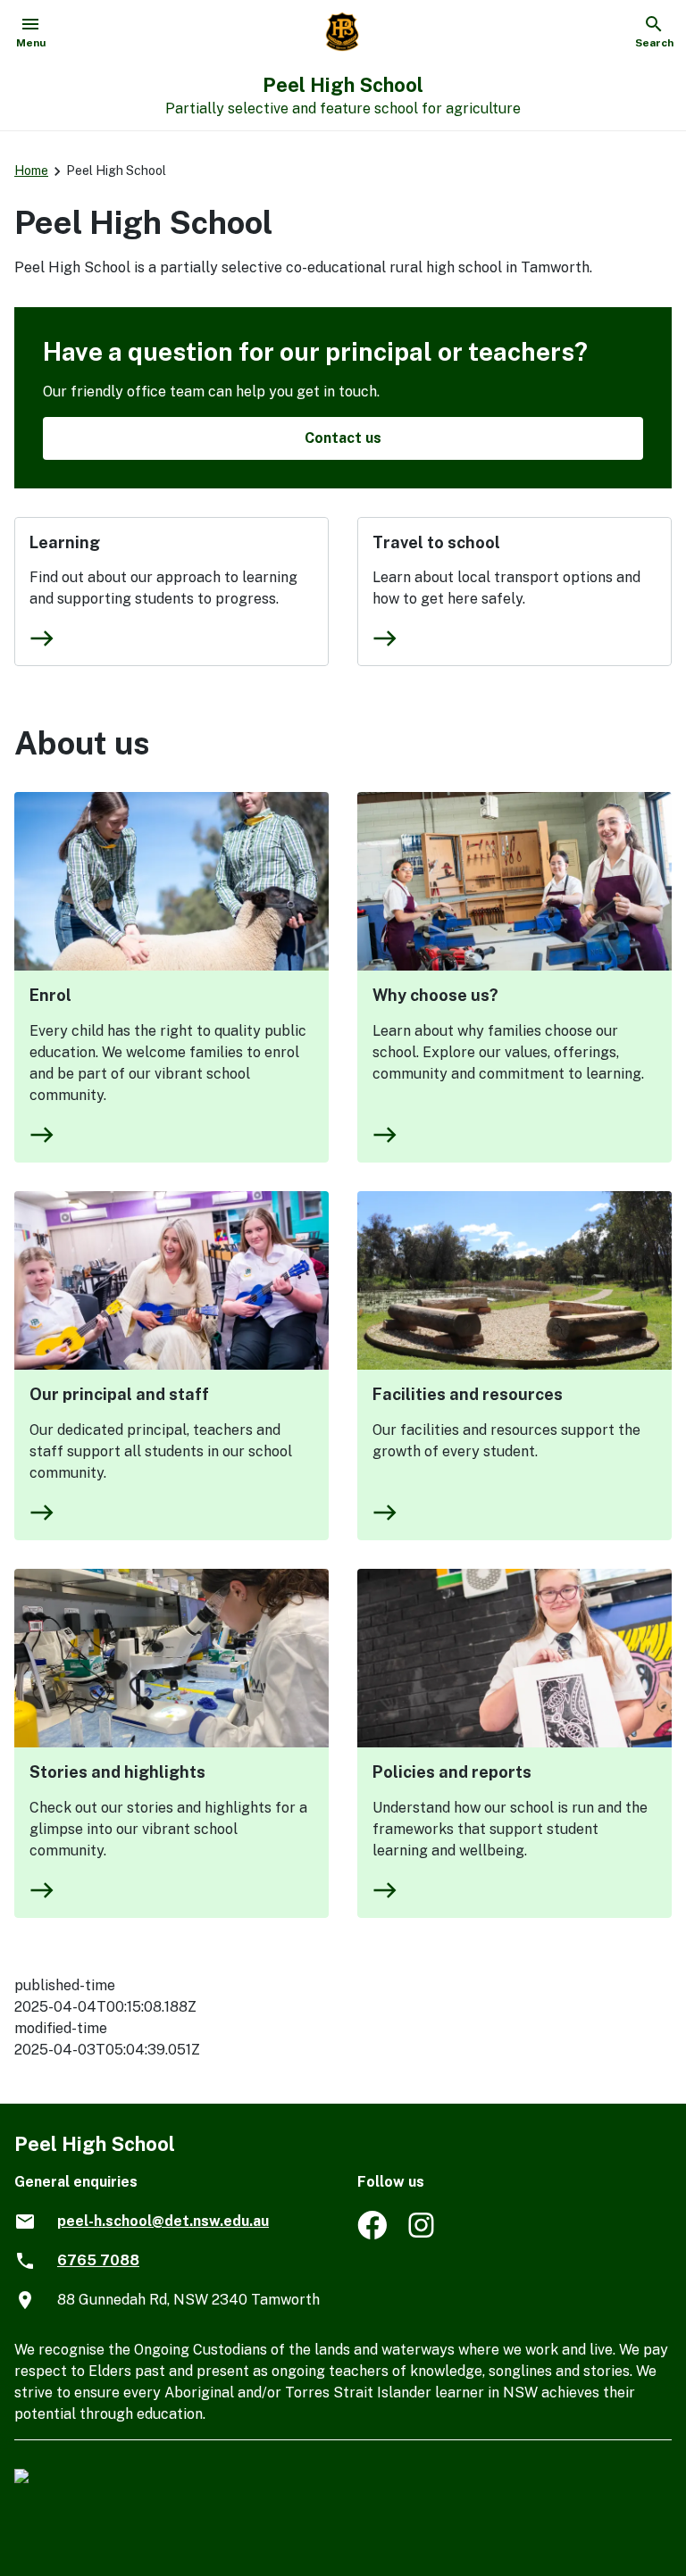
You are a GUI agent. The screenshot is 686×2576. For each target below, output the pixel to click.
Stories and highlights (117, 1772)
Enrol (50, 995)
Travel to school (436, 542)
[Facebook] (372, 2234)
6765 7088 (98, 2260)
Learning (65, 542)
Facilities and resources (468, 1394)
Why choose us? (435, 995)
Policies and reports (452, 1772)
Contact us (343, 438)
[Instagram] (423, 2234)
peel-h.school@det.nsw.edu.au (163, 2221)
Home (31, 171)
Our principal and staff (119, 1394)
